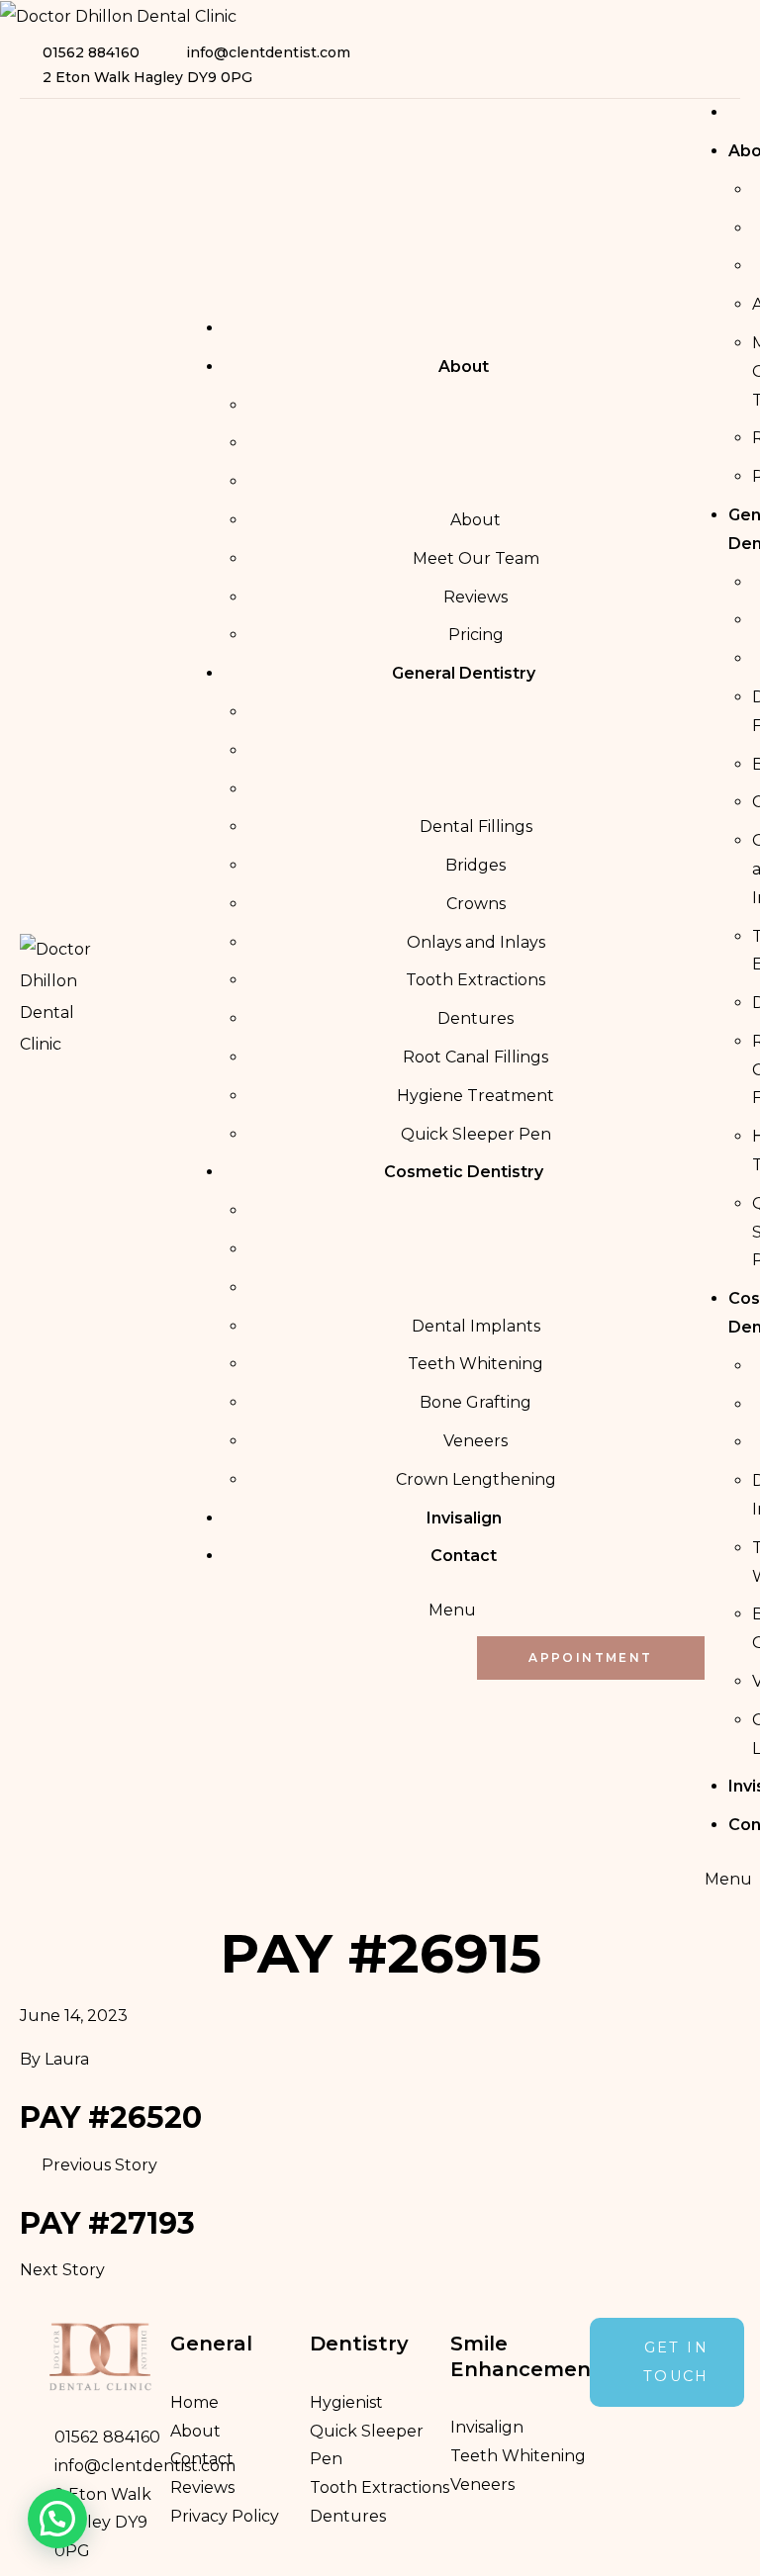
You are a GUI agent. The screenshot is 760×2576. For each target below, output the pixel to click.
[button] (57, 2519)
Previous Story (99, 2165)
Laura (67, 2059)
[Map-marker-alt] (727, 65)
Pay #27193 (107, 2223)
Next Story (62, 2270)
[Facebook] (697, 65)
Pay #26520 (111, 2117)
